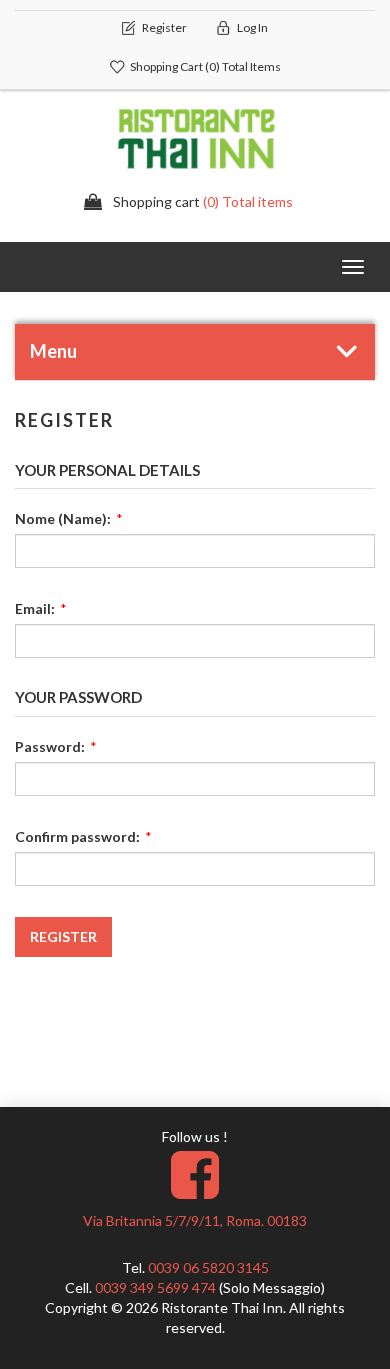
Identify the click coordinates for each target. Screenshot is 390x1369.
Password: (50, 746)
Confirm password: (77, 836)
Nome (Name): (63, 518)
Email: (35, 608)
